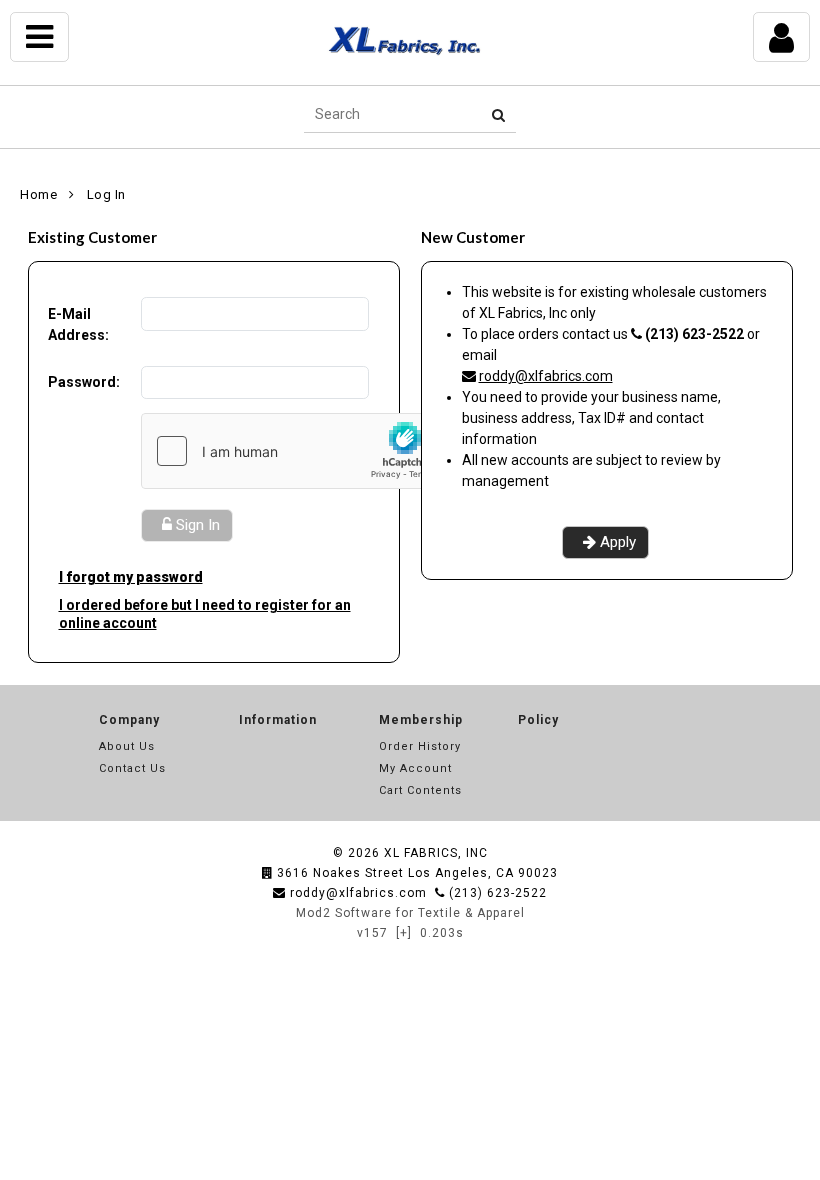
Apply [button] (618, 542)
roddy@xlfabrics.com (546, 376)
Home (38, 194)
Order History (420, 746)
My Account (415, 768)
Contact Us (132, 768)
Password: (84, 382)
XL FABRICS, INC (436, 853)
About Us (127, 746)
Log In (106, 194)
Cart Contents (420, 790)
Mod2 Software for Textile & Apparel (410, 913)
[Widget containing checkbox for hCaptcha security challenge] (292, 451)
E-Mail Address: (78, 324)
